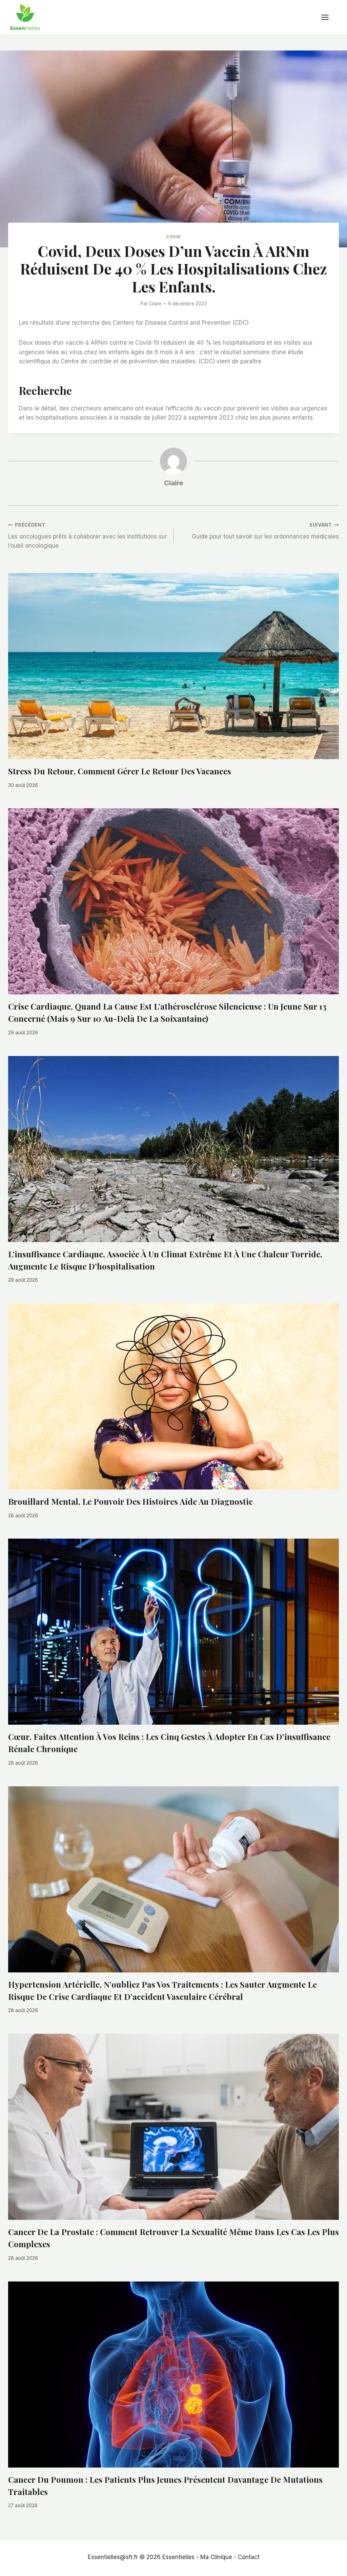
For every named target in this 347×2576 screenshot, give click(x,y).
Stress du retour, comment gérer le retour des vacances (120, 771)
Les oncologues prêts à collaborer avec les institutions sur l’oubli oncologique (88, 536)
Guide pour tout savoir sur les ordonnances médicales (265, 531)
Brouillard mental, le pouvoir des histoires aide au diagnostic (130, 1501)
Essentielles (178, 2557)
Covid (173, 237)
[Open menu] (328, 17)
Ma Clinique (216, 2557)
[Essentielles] (25, 17)
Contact (249, 2557)
